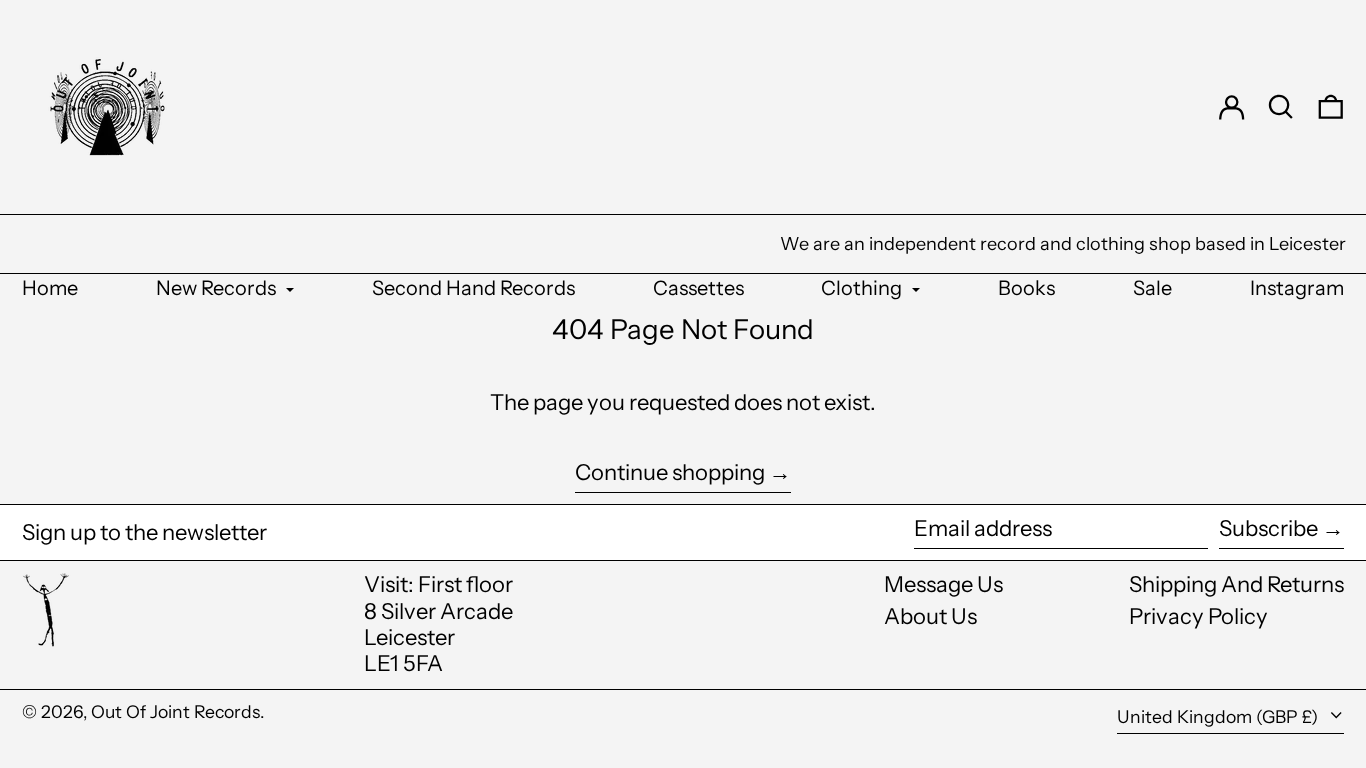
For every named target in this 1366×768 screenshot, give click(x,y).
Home (50, 288)
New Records (218, 288)
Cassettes (698, 288)
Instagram (1297, 288)
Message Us (943, 584)
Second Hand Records (473, 288)
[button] (1281, 107)
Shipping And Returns (1236, 584)
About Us (930, 616)
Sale (1152, 288)
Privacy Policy (1198, 616)
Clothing (863, 288)
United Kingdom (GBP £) (1219, 716)
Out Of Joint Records (175, 711)
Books (1026, 288)
